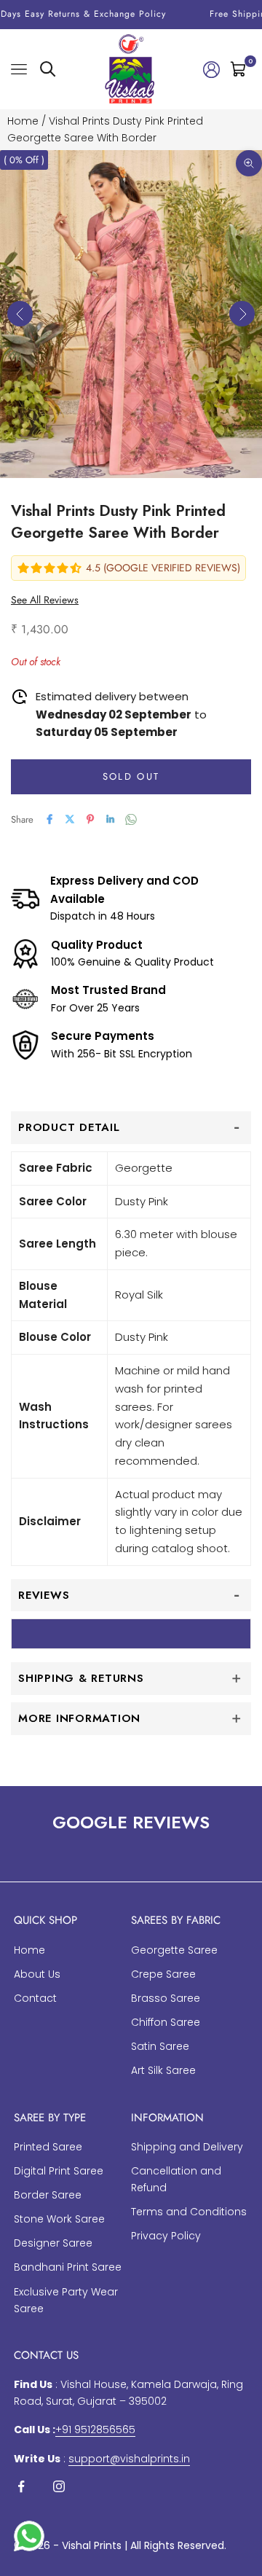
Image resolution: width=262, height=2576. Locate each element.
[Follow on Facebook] (21, 2486)
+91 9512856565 (95, 2430)
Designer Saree (53, 2243)
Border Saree (48, 2195)
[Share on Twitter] (70, 819)
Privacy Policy (166, 2236)
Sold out (131, 776)
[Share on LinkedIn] (111, 819)
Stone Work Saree (59, 2219)
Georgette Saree (174, 1950)
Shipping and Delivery (187, 2147)
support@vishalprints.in (129, 2459)
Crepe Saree (163, 1974)
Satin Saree (160, 2046)
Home (23, 121)
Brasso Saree (166, 1998)
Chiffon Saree (166, 2022)
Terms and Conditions (189, 2212)
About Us (37, 1974)
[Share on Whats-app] (131, 819)
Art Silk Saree (163, 2070)
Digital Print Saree (59, 2171)
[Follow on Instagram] (59, 2486)
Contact (35, 1998)
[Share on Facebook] (49, 819)
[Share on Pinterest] (90, 819)
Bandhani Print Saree (68, 2267)
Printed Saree (48, 2147)
